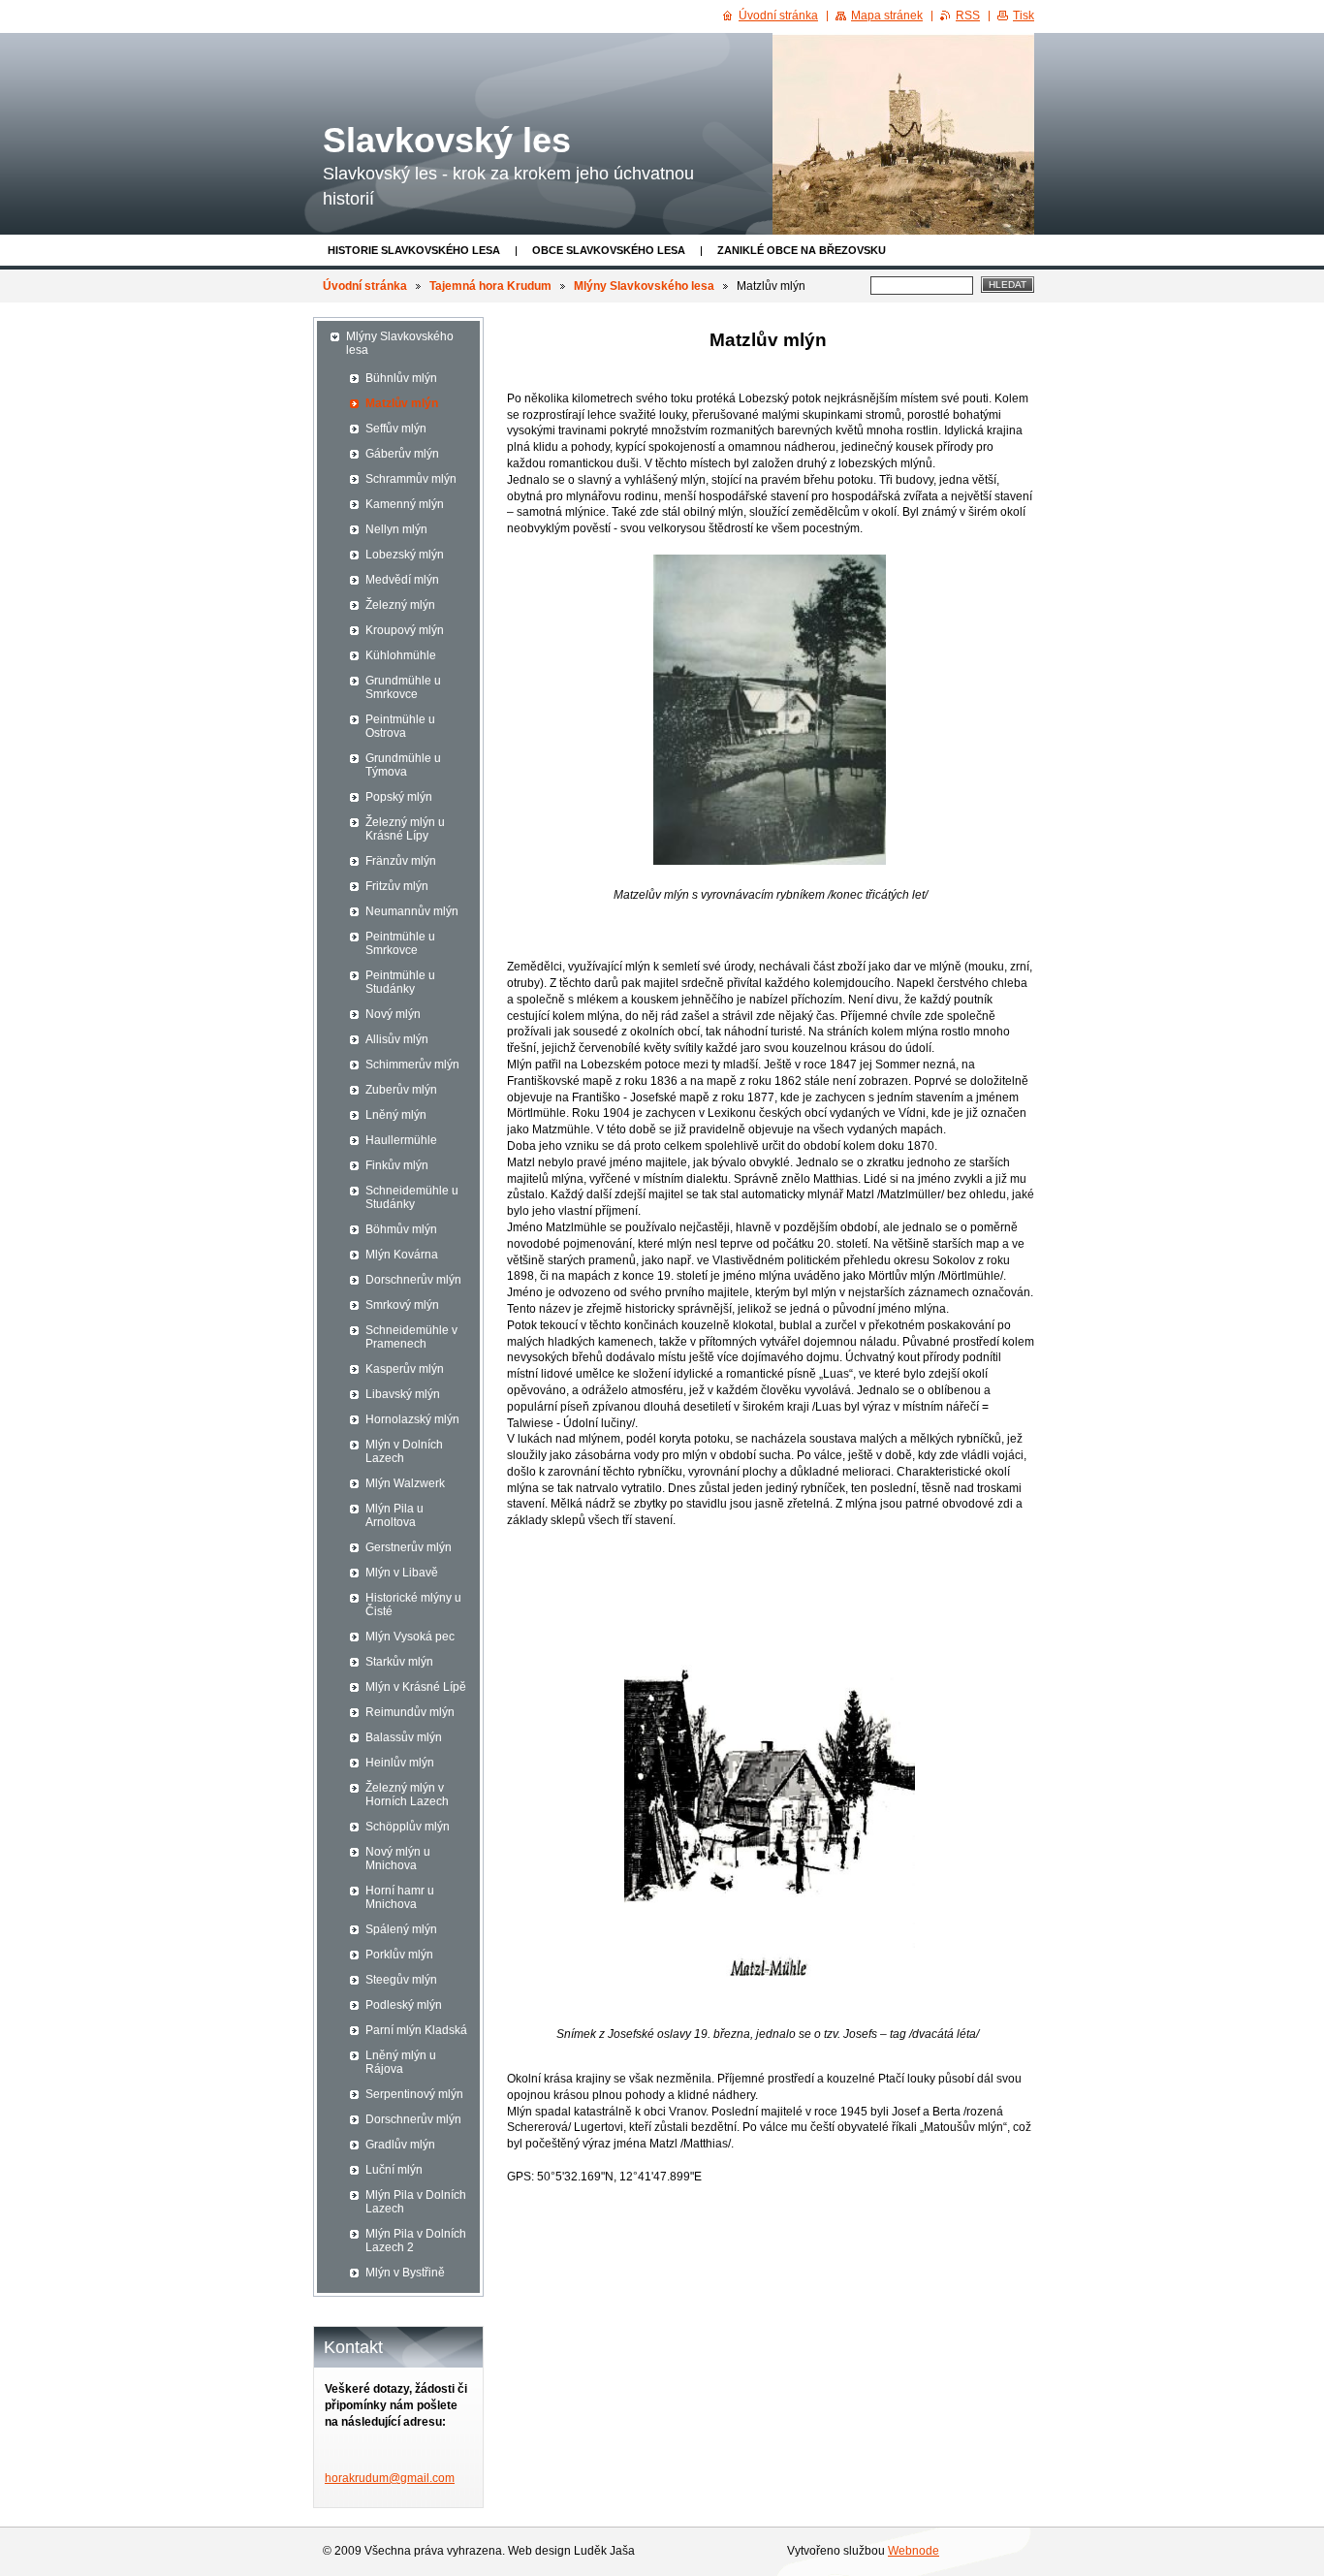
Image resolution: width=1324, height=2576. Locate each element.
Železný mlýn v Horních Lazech (407, 1795)
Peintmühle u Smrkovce (400, 943)
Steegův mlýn (401, 1980)
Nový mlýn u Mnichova (398, 1859)
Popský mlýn (399, 797)
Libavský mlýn (403, 1394)
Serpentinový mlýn (414, 2094)
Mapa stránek (887, 16)
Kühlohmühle (401, 655)
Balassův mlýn (404, 1737)
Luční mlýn (394, 2170)
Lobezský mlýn (405, 555)
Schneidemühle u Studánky (412, 1197)
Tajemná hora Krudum (490, 286)
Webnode (914, 2551)
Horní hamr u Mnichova (400, 1897)
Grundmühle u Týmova (403, 765)
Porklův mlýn (399, 1955)
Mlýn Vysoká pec (410, 1637)
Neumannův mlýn (412, 911)
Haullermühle (401, 1140)
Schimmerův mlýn (412, 1065)
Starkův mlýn (399, 1662)
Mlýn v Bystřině (405, 2273)
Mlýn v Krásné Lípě (416, 1687)
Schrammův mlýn (411, 479)
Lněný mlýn (396, 1115)
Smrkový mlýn (402, 1305)
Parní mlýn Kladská (416, 2030)
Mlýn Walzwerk (405, 1483)
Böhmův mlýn (401, 1229)
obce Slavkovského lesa (609, 250)
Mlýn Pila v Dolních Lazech (416, 2202)
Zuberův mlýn (401, 1090)
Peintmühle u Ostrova (400, 726)
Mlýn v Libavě (402, 1573)
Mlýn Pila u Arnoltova (394, 1515)
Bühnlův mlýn (401, 378)
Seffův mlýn (396, 429)
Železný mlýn (400, 605)
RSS (968, 16)
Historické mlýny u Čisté (413, 1605)
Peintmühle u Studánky (400, 982)
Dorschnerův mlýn (413, 1280)
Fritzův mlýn (397, 886)
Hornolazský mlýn (412, 1419)
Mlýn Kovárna (402, 1255)
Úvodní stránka (365, 286)
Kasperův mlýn (405, 1369)
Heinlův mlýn (400, 1763)
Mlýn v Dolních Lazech (404, 1451)
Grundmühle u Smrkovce (403, 687)
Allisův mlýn (397, 1039)
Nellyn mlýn (396, 529)
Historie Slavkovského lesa (414, 250)
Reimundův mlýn (410, 1712)
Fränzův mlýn (401, 861)
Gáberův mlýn (402, 454)
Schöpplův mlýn (408, 1827)
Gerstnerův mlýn (409, 1547)
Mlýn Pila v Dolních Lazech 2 (416, 2241)
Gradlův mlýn (400, 2145)
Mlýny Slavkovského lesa (644, 286)
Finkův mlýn (397, 1165)
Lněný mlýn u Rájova (401, 2062)
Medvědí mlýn (402, 580)
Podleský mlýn (404, 2005)
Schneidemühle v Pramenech (411, 1337)
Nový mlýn (393, 1014)
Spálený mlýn (401, 1929)
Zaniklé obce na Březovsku (802, 250)
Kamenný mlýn (405, 504)
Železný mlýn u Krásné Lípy (405, 829)
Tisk (1024, 16)
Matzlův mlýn (402, 403)
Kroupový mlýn (405, 630)
